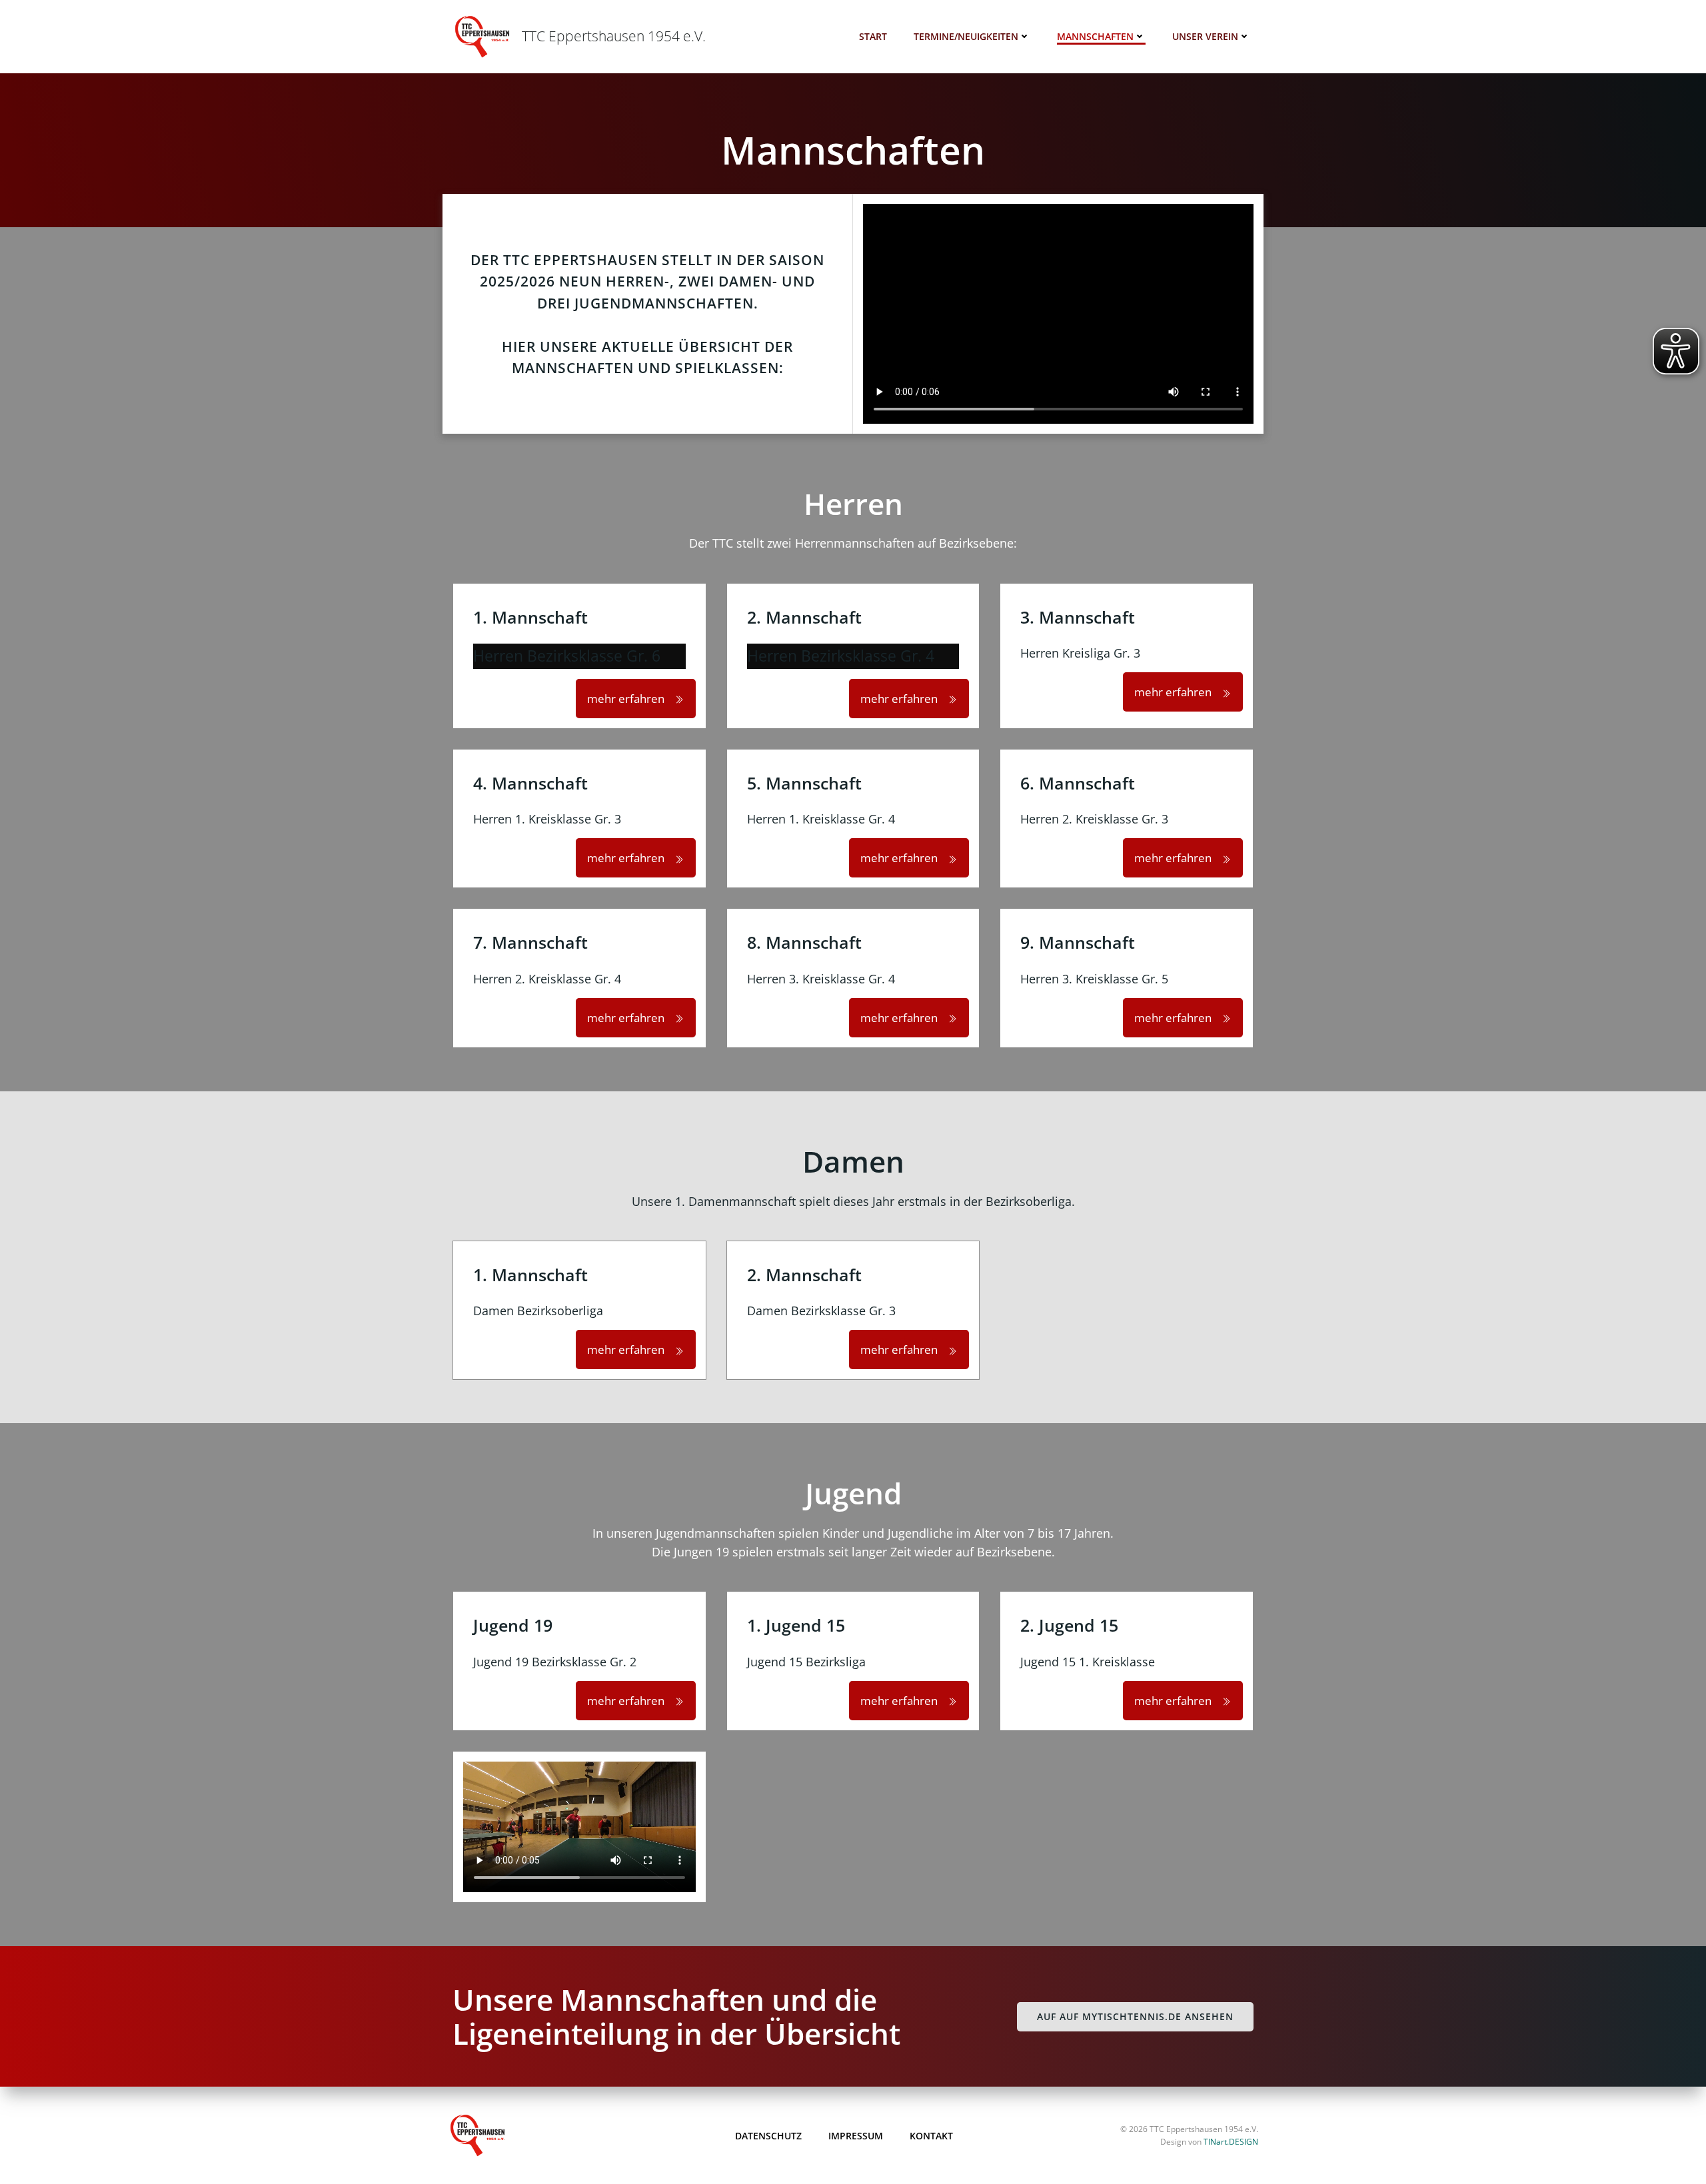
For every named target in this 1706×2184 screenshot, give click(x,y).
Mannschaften (1095, 36)
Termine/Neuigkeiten (966, 36)
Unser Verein (1205, 36)
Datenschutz (768, 2136)
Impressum (856, 2136)
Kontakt (931, 2136)
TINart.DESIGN (1231, 2142)
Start (873, 36)
